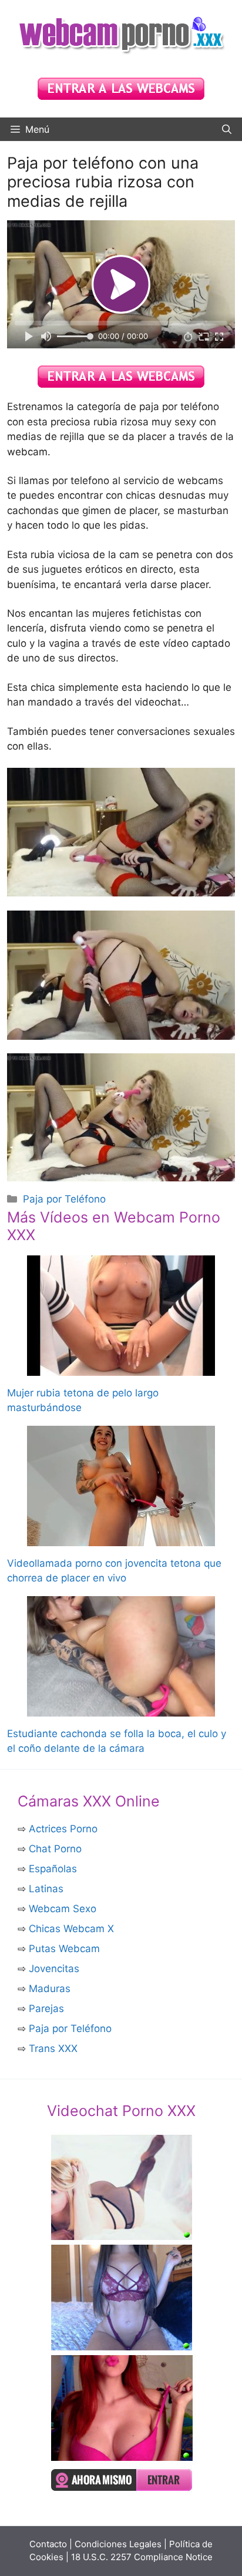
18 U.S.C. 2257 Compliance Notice (142, 2557)
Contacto (48, 2544)
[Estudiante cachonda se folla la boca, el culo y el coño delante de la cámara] (121, 1708)
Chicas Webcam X (71, 1929)
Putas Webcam (64, 1949)
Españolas (53, 1869)
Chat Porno (55, 1849)
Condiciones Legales (118, 2544)
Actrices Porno (63, 1829)
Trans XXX (53, 2048)
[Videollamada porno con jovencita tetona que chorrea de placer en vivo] (121, 1538)
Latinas (46, 1889)
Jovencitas (54, 1969)
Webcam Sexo (63, 1909)
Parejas (46, 2009)
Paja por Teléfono (64, 1199)
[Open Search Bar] (227, 129)
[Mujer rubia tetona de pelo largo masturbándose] (121, 1368)
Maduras (50, 1989)
